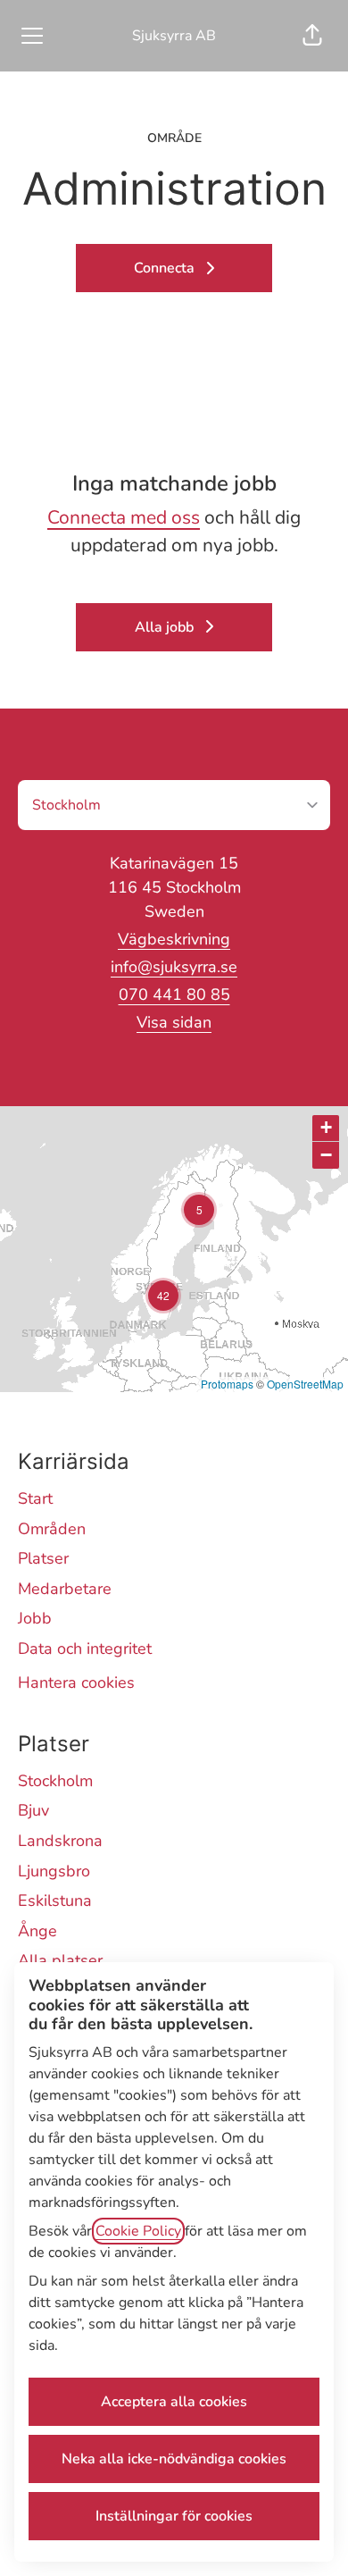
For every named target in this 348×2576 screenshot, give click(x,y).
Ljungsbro (54, 1871)
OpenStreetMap (305, 1384)
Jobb (35, 1618)
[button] (312, 36)
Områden (52, 1529)
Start (35, 1498)
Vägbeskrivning (174, 939)
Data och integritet (85, 1649)
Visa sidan (174, 1022)
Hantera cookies (76, 1682)
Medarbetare (65, 1589)
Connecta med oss (124, 517)
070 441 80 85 (174, 994)
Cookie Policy (138, 2231)
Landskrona (60, 1841)
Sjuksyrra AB (174, 36)
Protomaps (227, 1384)
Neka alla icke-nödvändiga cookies (174, 2459)
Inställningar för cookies (174, 2516)
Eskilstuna (55, 1901)
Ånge (37, 1931)
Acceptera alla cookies (174, 2402)
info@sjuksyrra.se (174, 967)
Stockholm (55, 1781)
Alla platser (60, 1960)
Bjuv (33, 1810)
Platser (43, 1558)
